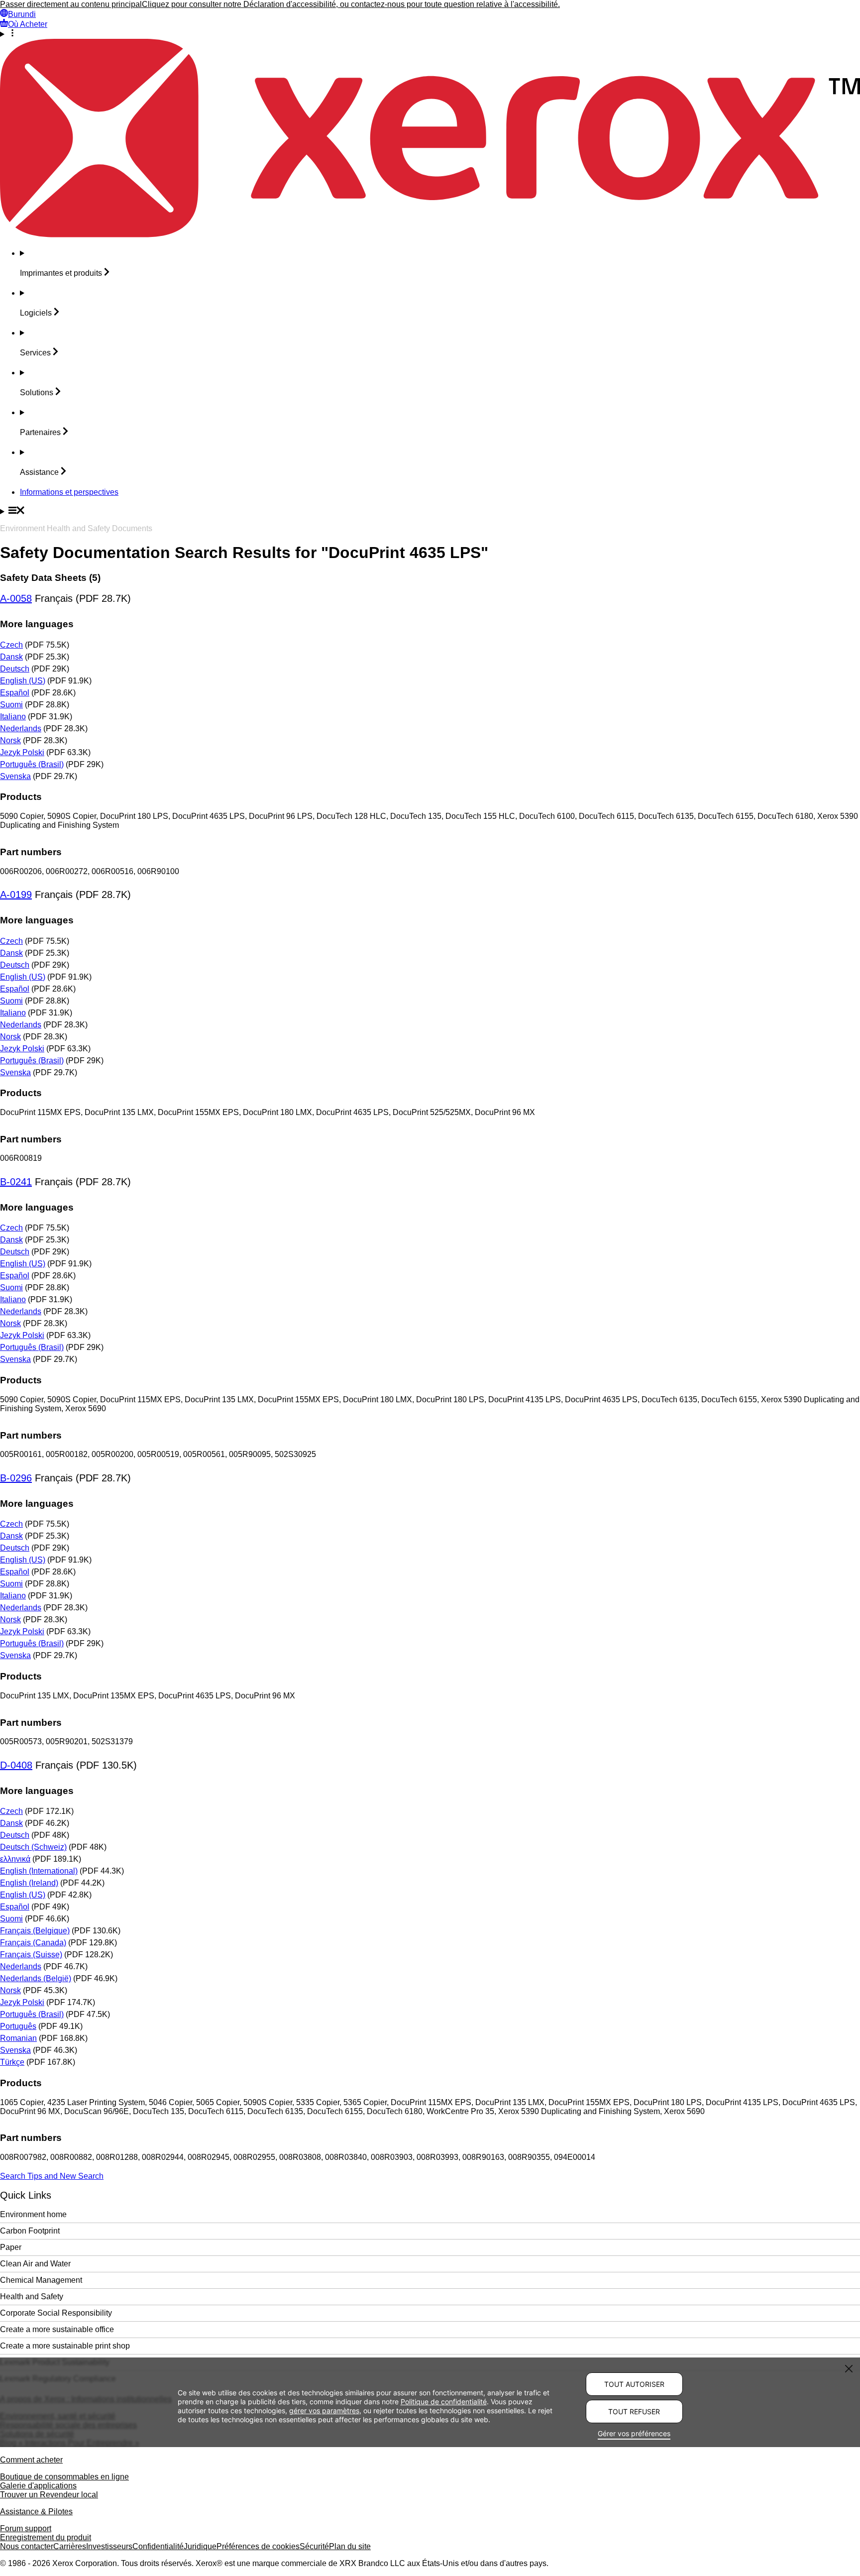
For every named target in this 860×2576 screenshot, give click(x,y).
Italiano (13, 717)
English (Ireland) (29, 1883)
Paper (11, 2247)
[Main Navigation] (430, 511)
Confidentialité (158, 2546)
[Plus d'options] (430, 34)
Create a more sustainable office (57, 2329)
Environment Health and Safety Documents (76, 528)
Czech (11, 645)
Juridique (200, 2546)
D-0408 (16, 1765)
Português (18, 2026)
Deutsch (15, 669)
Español (15, 693)
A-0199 (16, 895)
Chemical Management (41, 2280)
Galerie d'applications (38, 2486)
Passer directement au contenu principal (71, 4)
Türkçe (12, 2062)
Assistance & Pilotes (36, 2512)
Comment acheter (31, 2460)
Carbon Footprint (30, 2231)
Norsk (10, 740)
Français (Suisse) (31, 1955)
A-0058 (16, 598)
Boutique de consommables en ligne (64, 2477)
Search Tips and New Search (52, 2176)
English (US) (23, 681)
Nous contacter (27, 2546)
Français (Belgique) (35, 1931)
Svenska (15, 776)
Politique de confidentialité (444, 2402)
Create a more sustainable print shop (65, 2346)
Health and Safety (32, 2296)
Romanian (18, 2038)
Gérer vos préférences (634, 2433)
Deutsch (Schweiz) (33, 1847)
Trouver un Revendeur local (49, 2495)
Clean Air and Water (35, 2264)
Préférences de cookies (258, 2546)
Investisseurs (109, 2546)
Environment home (33, 2214)
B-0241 (16, 1182)
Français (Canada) (33, 1943)
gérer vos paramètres (324, 2410)
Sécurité (314, 2546)
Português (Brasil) (32, 764)
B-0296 (16, 1478)
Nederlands (21, 728)
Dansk (11, 657)
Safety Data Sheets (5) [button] (50, 578)
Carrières (70, 2546)
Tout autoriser (634, 2384)
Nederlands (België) (36, 1978)
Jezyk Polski (22, 752)
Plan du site (350, 2546)
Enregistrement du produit (46, 2537)
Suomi (11, 705)
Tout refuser (634, 2411)
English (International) (39, 1871)
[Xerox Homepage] (430, 235)
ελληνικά (15, 1859)
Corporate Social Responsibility (56, 2313)
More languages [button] (37, 624)
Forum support (26, 2528)
